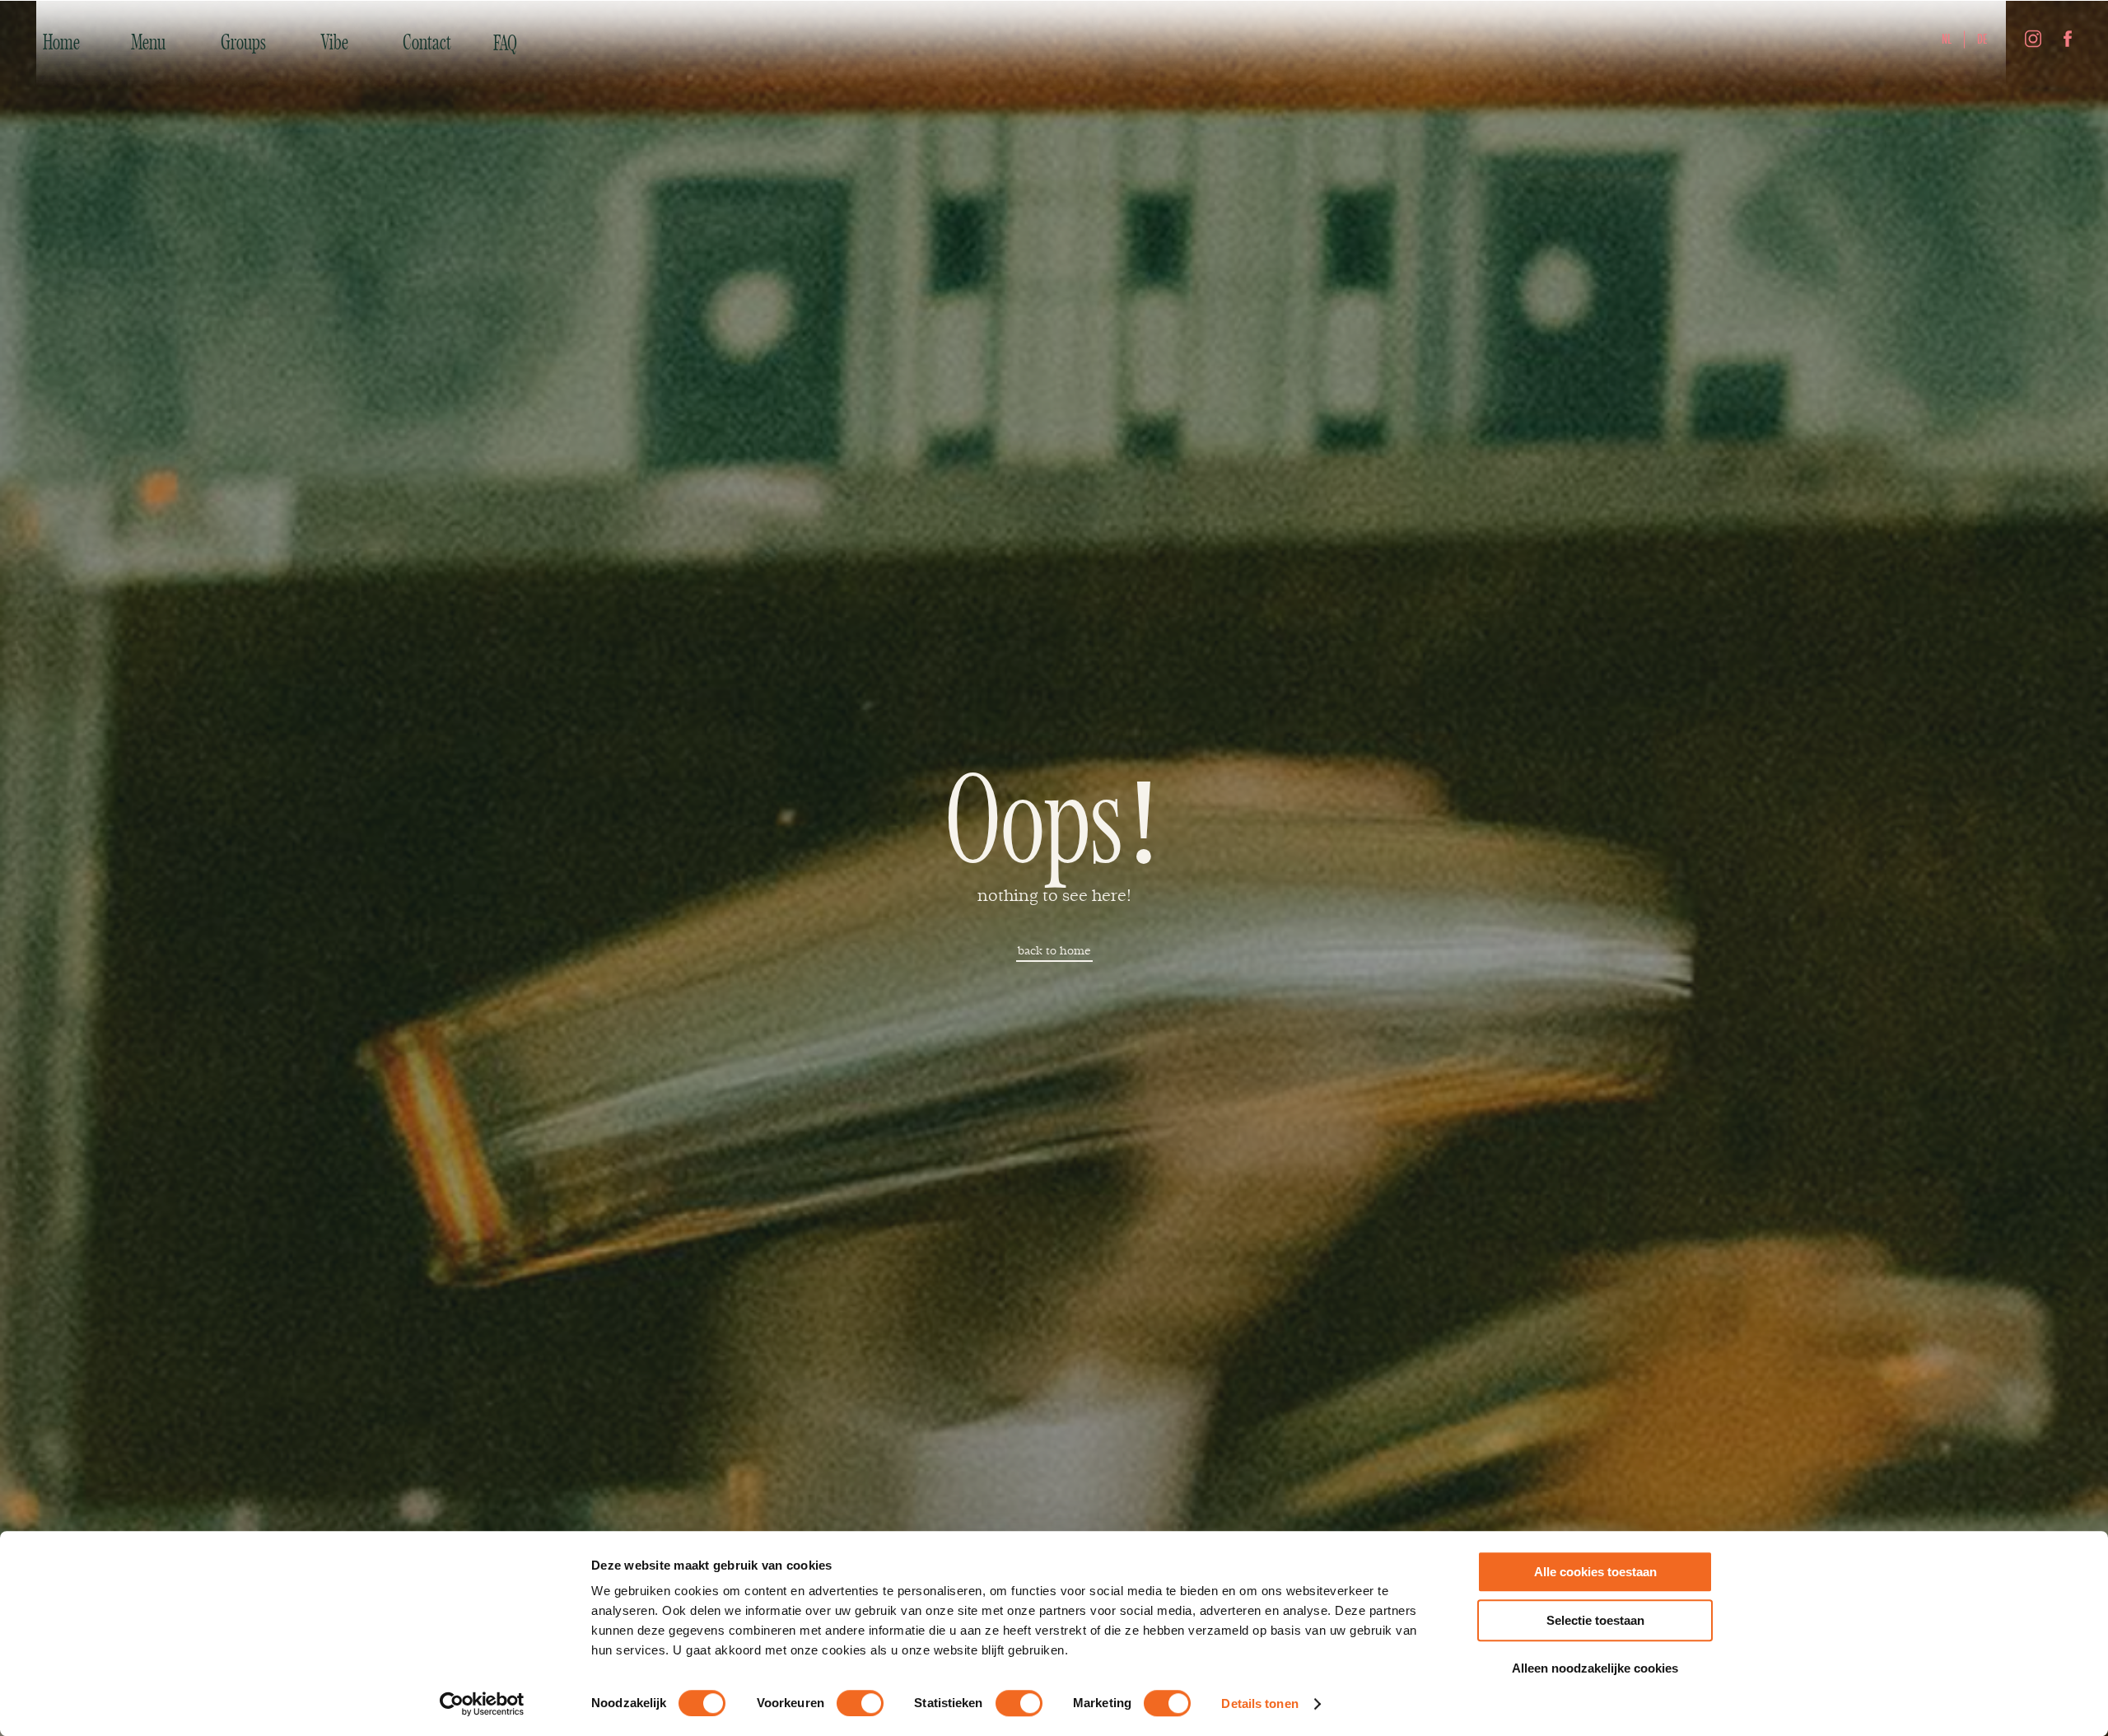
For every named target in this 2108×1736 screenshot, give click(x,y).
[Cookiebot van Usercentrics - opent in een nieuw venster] (482, 1704)
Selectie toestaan (1595, 1620)
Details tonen (1259, 1703)
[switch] (860, 1703)
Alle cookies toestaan (1595, 1572)
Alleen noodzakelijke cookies (1595, 1668)
